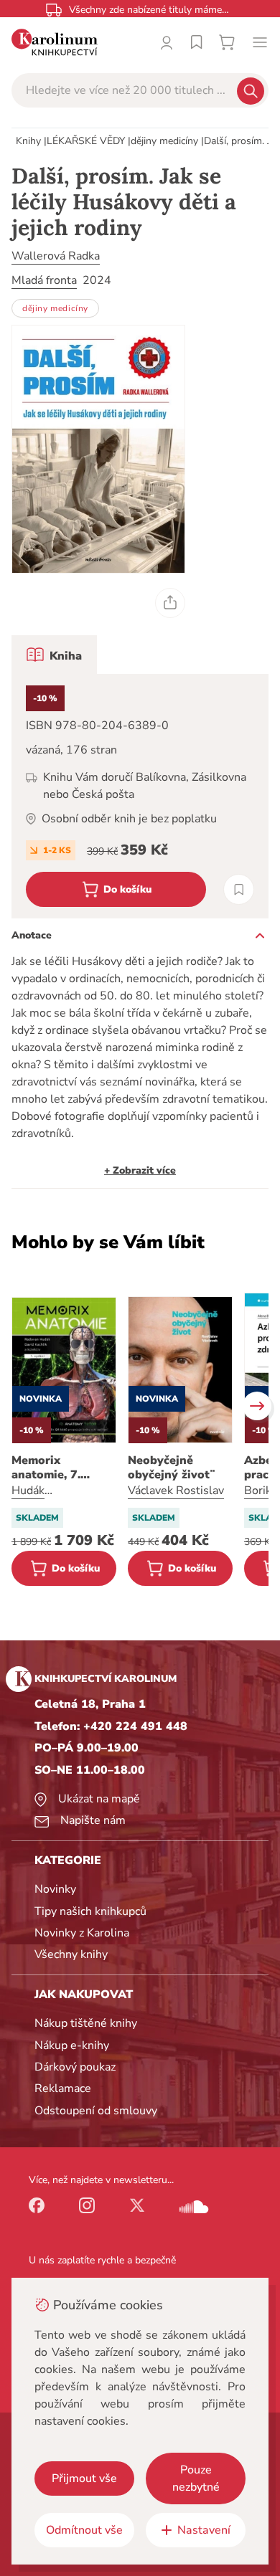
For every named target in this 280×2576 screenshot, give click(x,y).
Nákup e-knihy (72, 2045)
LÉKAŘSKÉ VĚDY (86, 141)
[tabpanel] (140, 796)
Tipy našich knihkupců (90, 1911)
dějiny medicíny (164, 141)
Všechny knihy (71, 1954)
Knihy (28, 141)
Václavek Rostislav (176, 1491)
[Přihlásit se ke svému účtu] (167, 42)
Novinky (55, 1889)
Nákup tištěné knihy (86, 2023)
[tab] (54, 655)
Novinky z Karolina (82, 1933)
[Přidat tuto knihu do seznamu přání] (239, 889)
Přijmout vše (84, 2478)
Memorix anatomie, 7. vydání (46, 1468)
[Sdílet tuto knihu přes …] (170, 603)
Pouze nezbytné (196, 2478)
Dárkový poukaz (75, 2067)
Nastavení (204, 2530)
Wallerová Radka (56, 256)
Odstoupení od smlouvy (96, 2111)
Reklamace (63, 2088)
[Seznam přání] (197, 42)
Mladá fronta (44, 280)
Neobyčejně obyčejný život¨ (172, 1468)
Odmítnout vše (84, 2530)
